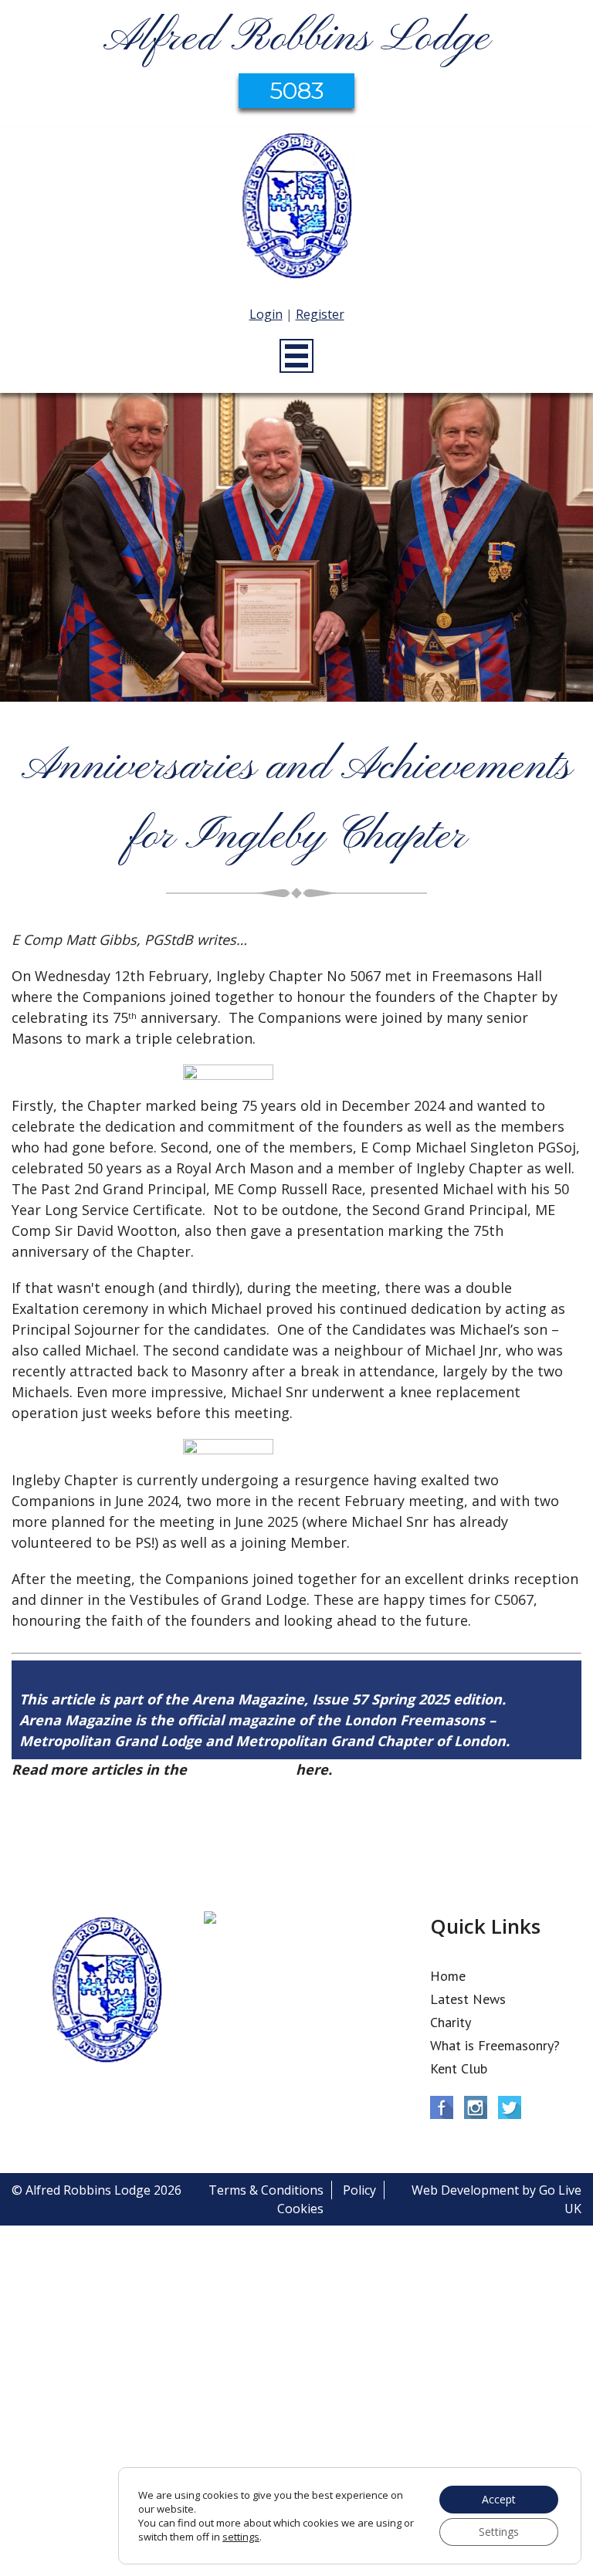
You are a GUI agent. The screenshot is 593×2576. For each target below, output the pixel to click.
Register (320, 314)
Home (448, 1976)
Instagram (476, 2107)
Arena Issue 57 (241, 1769)
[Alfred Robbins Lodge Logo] (296, 208)
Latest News (468, 1999)
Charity (451, 2022)
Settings (499, 2532)
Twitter (510, 2107)
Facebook (442, 2107)
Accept (499, 2499)
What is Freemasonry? (495, 2045)
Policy (359, 2190)
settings (241, 2537)
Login (266, 314)
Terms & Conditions (266, 2190)
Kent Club (459, 2068)
